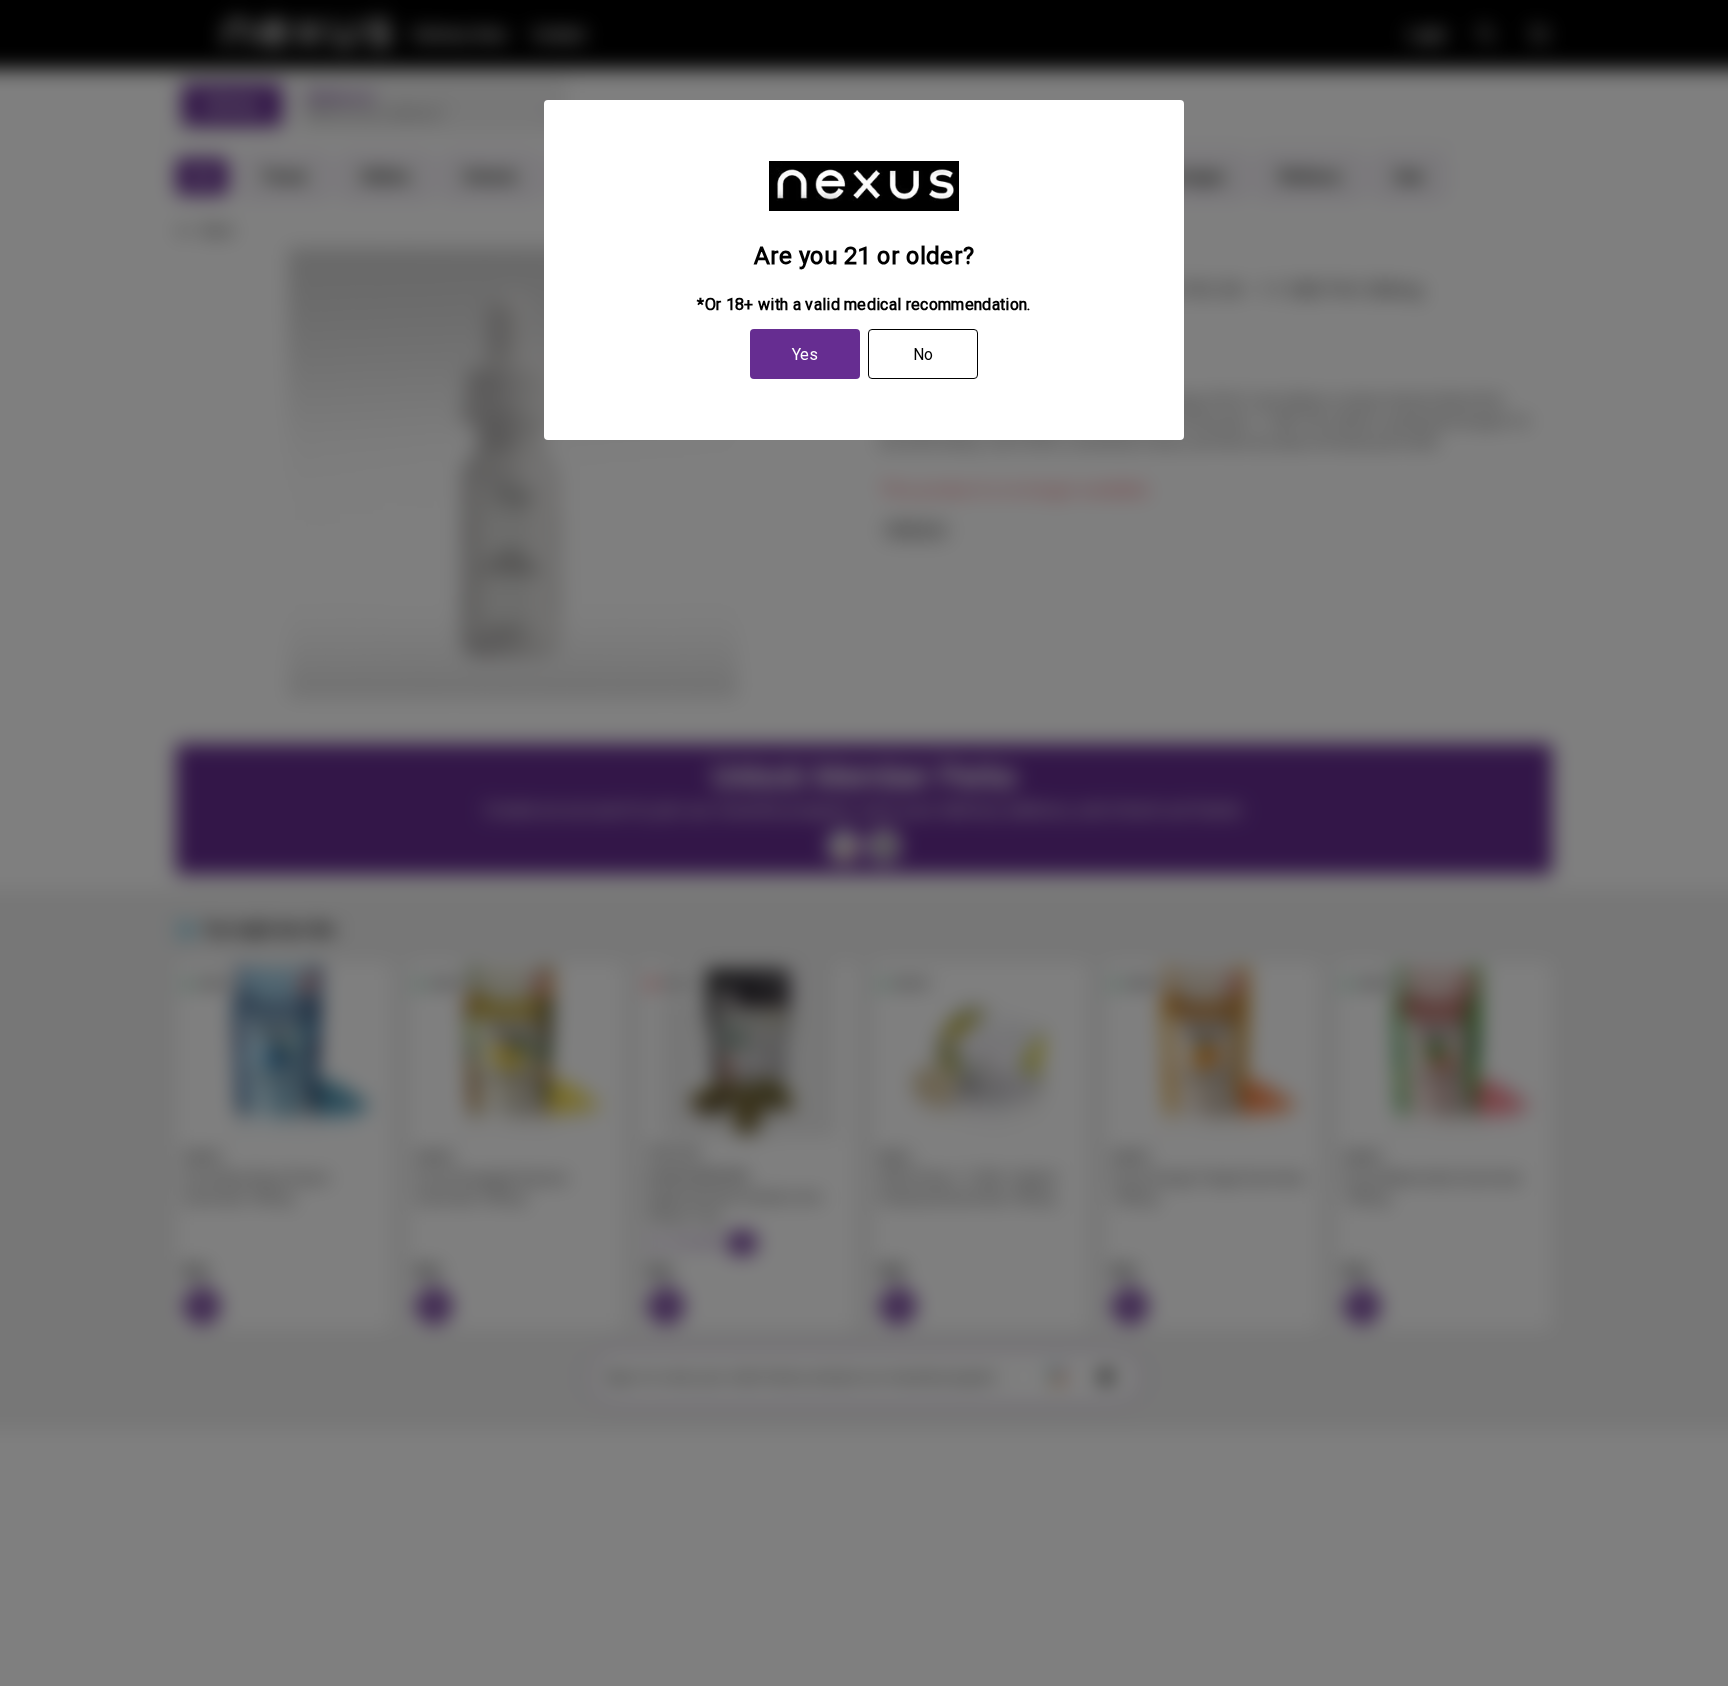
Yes (805, 354)
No (923, 354)
